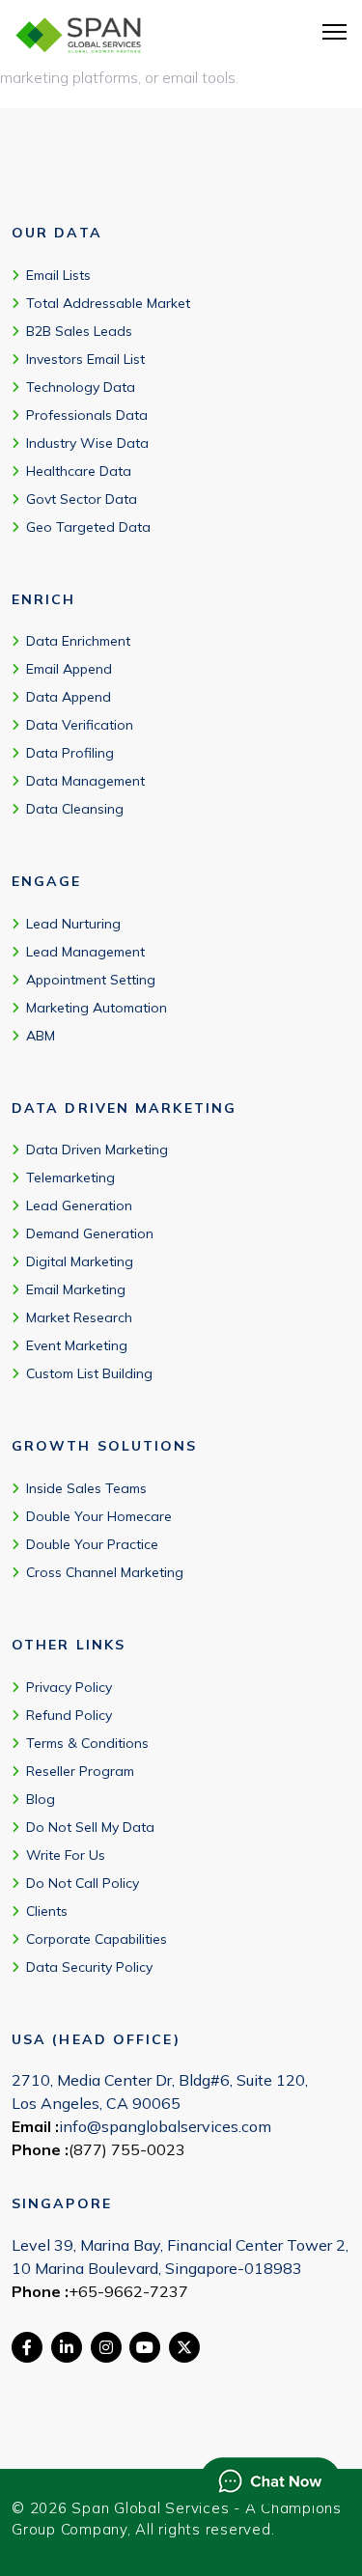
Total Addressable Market (108, 303)
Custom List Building (89, 1373)
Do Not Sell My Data (90, 1827)
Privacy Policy (69, 1687)
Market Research (79, 1317)
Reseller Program (80, 1771)
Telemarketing (70, 1177)
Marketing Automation (97, 1008)
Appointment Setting (91, 980)
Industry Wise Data (87, 443)
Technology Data (81, 387)
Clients (47, 1911)
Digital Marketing (80, 1261)
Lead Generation (79, 1205)
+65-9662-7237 (128, 2291)
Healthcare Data (79, 471)
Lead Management (85, 952)
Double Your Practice (92, 1544)
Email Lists (58, 275)
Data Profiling (70, 753)
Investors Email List (85, 359)
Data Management (85, 781)
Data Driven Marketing (97, 1150)
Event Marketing (77, 1345)
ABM (41, 1036)
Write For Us (66, 1855)
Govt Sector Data (82, 499)
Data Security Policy (89, 1967)
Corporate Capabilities (97, 1939)
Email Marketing (76, 1289)
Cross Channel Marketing (105, 1572)
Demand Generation (90, 1233)
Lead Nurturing (73, 924)
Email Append (69, 669)
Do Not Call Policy (83, 1883)
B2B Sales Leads (79, 331)
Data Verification (80, 725)
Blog (41, 1799)
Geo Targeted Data (88, 527)
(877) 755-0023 (127, 2149)
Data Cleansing (75, 809)
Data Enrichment (78, 641)
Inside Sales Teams (86, 1488)
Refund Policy (69, 1715)
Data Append (69, 697)
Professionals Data (87, 415)
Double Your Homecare (99, 1516)
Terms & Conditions (87, 1743)
